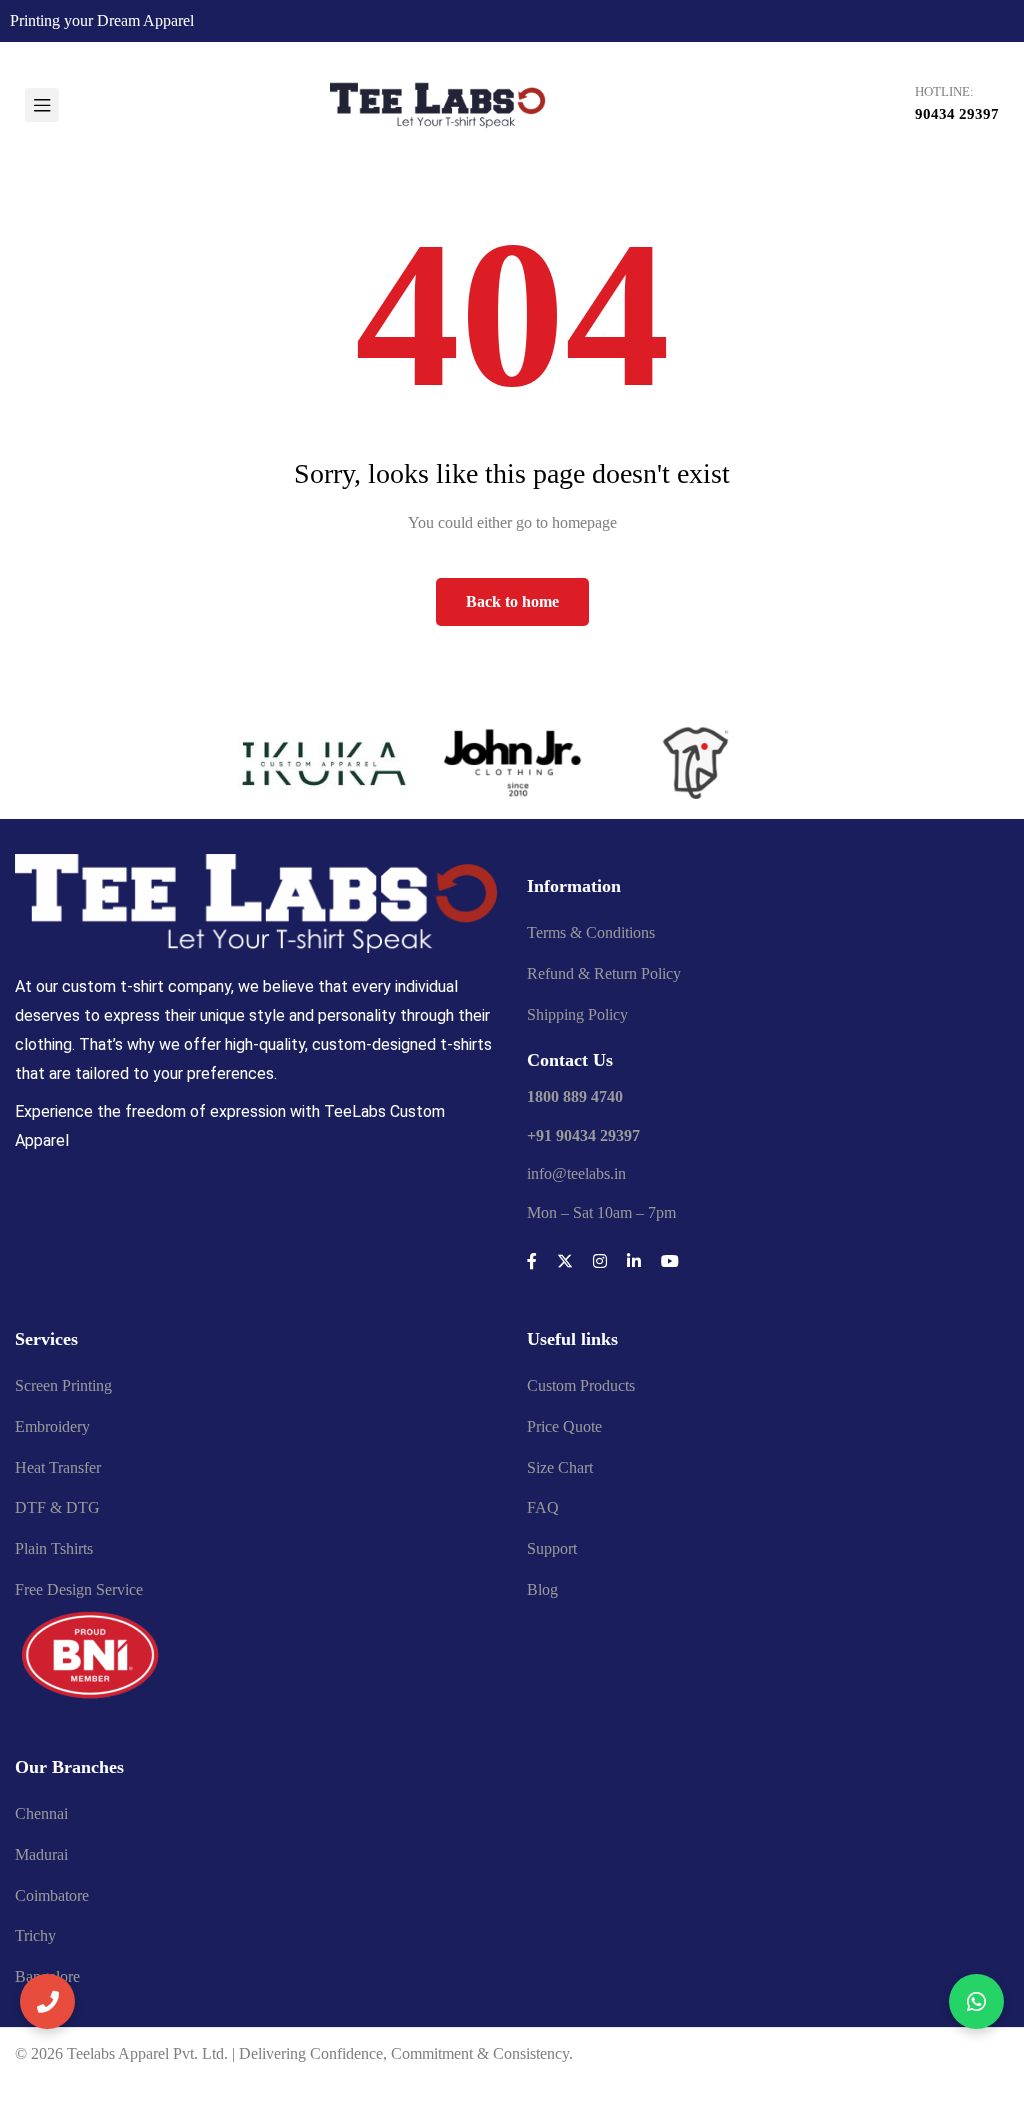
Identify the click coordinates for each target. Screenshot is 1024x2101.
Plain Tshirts (54, 1548)
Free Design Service (79, 1589)
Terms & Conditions (591, 932)
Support (552, 1548)
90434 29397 (957, 114)
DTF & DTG (57, 1507)
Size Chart (560, 1467)
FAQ (543, 1507)
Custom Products (581, 1385)
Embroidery (52, 1426)
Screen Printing (63, 1385)
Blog (542, 1589)
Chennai (41, 1813)
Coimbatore (52, 1895)
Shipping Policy (577, 1014)
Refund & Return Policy (604, 973)
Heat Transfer (58, 1467)
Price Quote (564, 1426)
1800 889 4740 (575, 1096)
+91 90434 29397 (583, 1135)
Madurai (41, 1854)
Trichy (35, 1935)
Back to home (512, 601)
